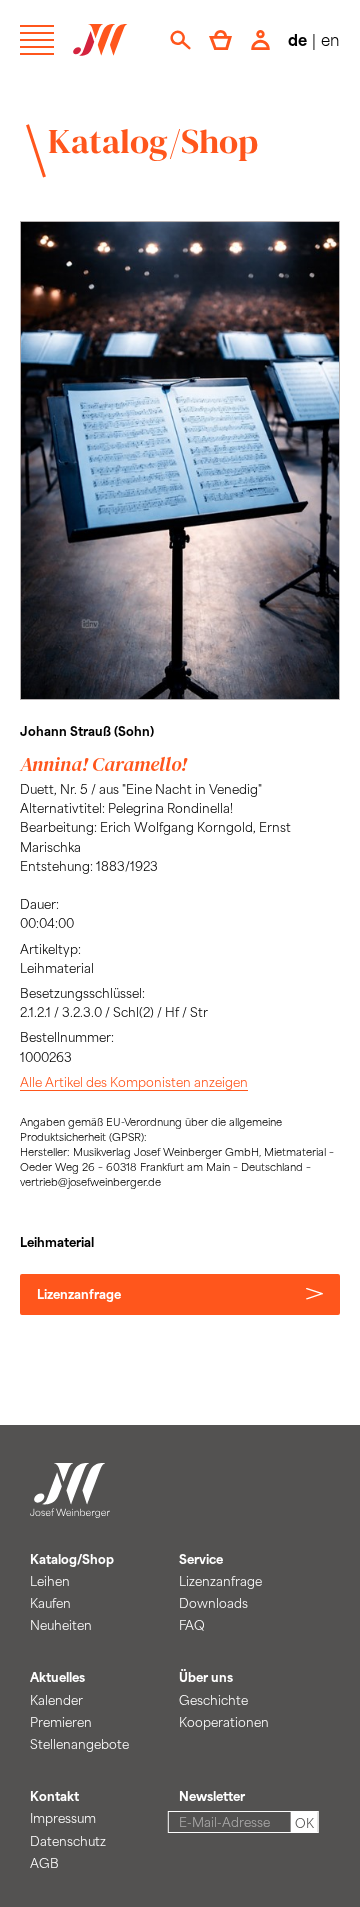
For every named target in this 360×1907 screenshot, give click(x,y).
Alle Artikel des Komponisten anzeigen (134, 1082)
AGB (44, 1863)
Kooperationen (224, 1722)
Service (201, 1559)
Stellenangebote (79, 1744)
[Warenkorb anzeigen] (220, 40)
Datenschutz (68, 1841)
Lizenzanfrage (79, 1294)
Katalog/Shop (153, 141)
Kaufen (50, 1603)
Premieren (61, 1722)
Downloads (213, 1603)
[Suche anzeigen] (180, 40)
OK (304, 1823)
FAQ (192, 1625)
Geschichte (213, 1700)
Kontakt (54, 1796)
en (330, 39)
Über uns (206, 1677)
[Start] (70, 1506)
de (297, 39)
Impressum (63, 1818)
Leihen (50, 1581)
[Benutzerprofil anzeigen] (260, 40)
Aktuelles (57, 1677)
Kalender (56, 1700)
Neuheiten (61, 1625)
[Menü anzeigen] (37, 40)
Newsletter (212, 1796)
